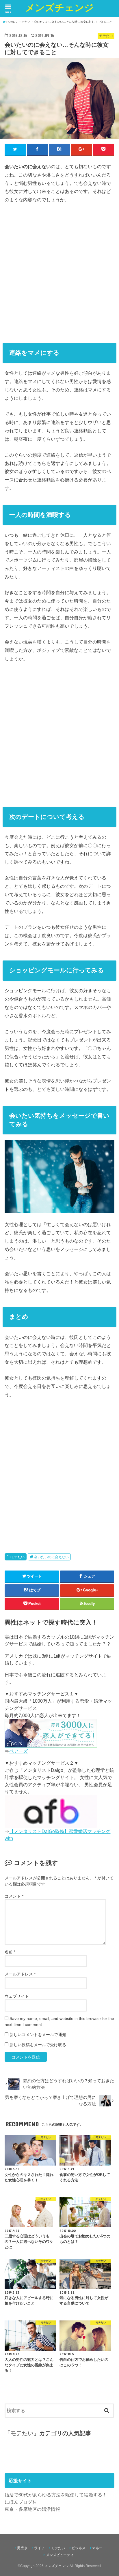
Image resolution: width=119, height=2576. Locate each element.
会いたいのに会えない (51, 1557)
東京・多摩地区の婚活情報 (32, 2509)
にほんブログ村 (21, 2502)
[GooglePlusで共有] (82, 149)
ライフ (39, 2548)
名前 (10, 1952)
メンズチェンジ (59, 7)
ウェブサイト (17, 1996)
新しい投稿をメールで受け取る (38, 2045)
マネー (97, 2548)
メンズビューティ (60, 2555)
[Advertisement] (59, 271)
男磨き (22, 2548)
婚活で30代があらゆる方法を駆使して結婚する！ (56, 2495)
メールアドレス (20, 1974)
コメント (14, 1896)
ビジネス (79, 2548)
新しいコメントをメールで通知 (38, 2035)
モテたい (18, 1557)
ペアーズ (18, 1751)
